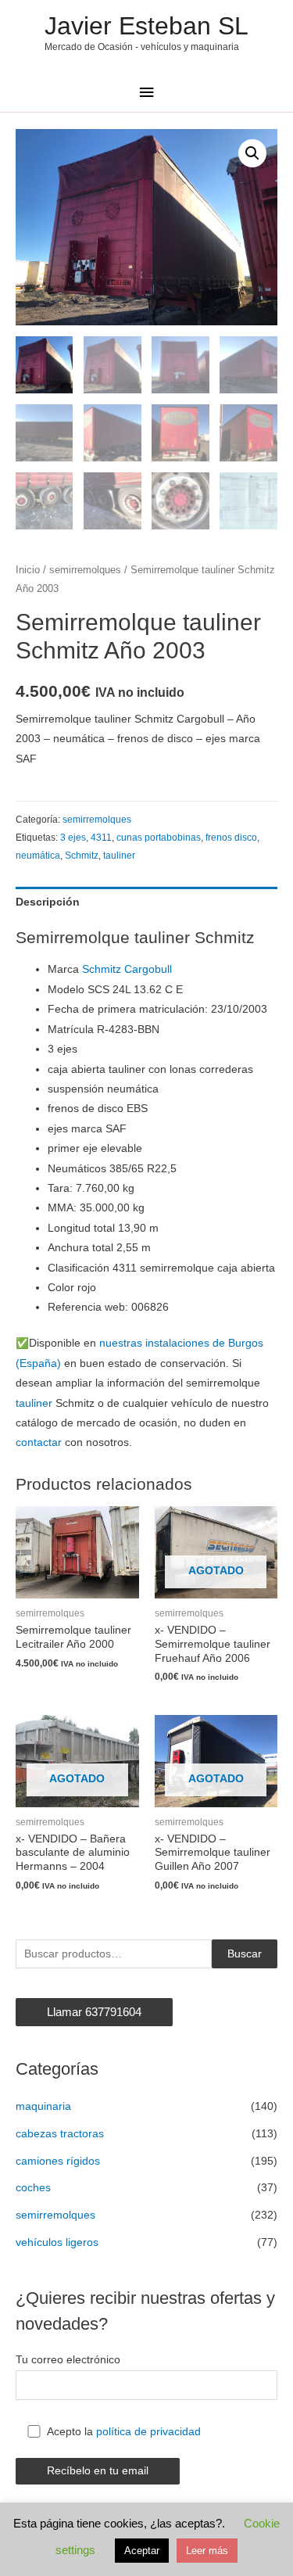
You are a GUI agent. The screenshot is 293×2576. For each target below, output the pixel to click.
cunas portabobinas (159, 838)
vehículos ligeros (57, 2242)
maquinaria (43, 2106)
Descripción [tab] (48, 902)
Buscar (245, 1954)
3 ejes (73, 838)
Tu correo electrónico (68, 2360)
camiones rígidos (58, 2161)
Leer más (207, 2551)
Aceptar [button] (142, 2551)
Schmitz (82, 856)
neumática (38, 856)
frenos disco (231, 838)
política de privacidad (148, 2432)
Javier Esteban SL (146, 26)
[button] (252, 153)
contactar (39, 1442)
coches (33, 2188)
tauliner (119, 856)
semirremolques (85, 570)
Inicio (28, 570)
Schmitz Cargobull (127, 969)
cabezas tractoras (60, 2134)
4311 (101, 838)
